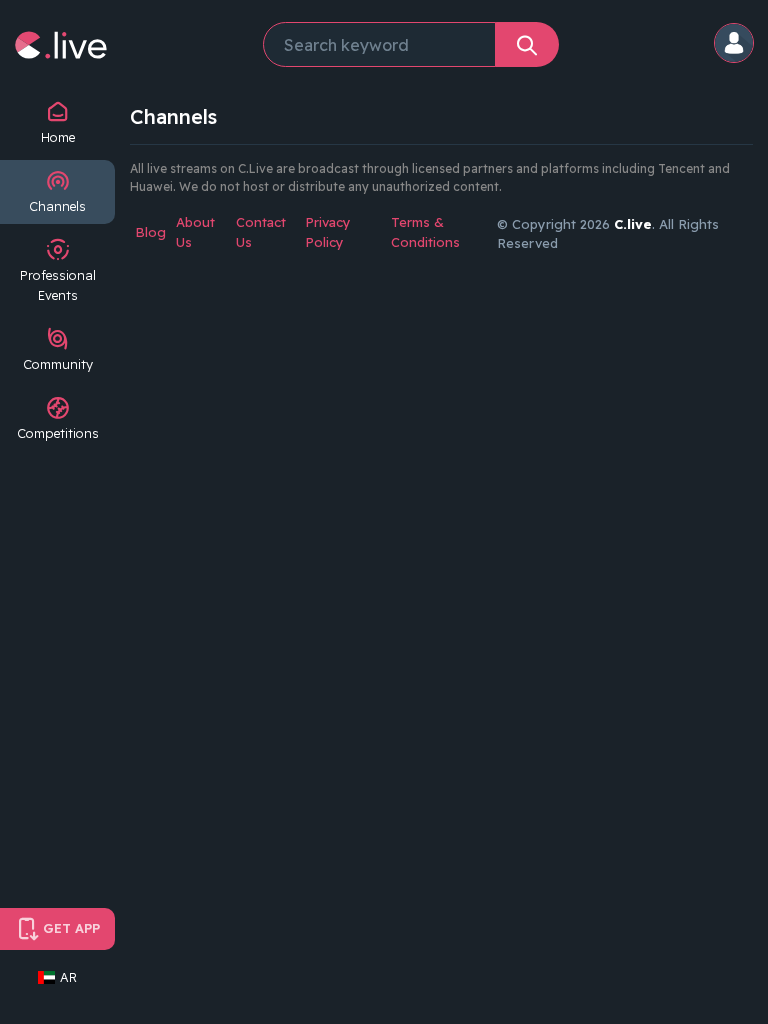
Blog (150, 232)
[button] (735, 44)
